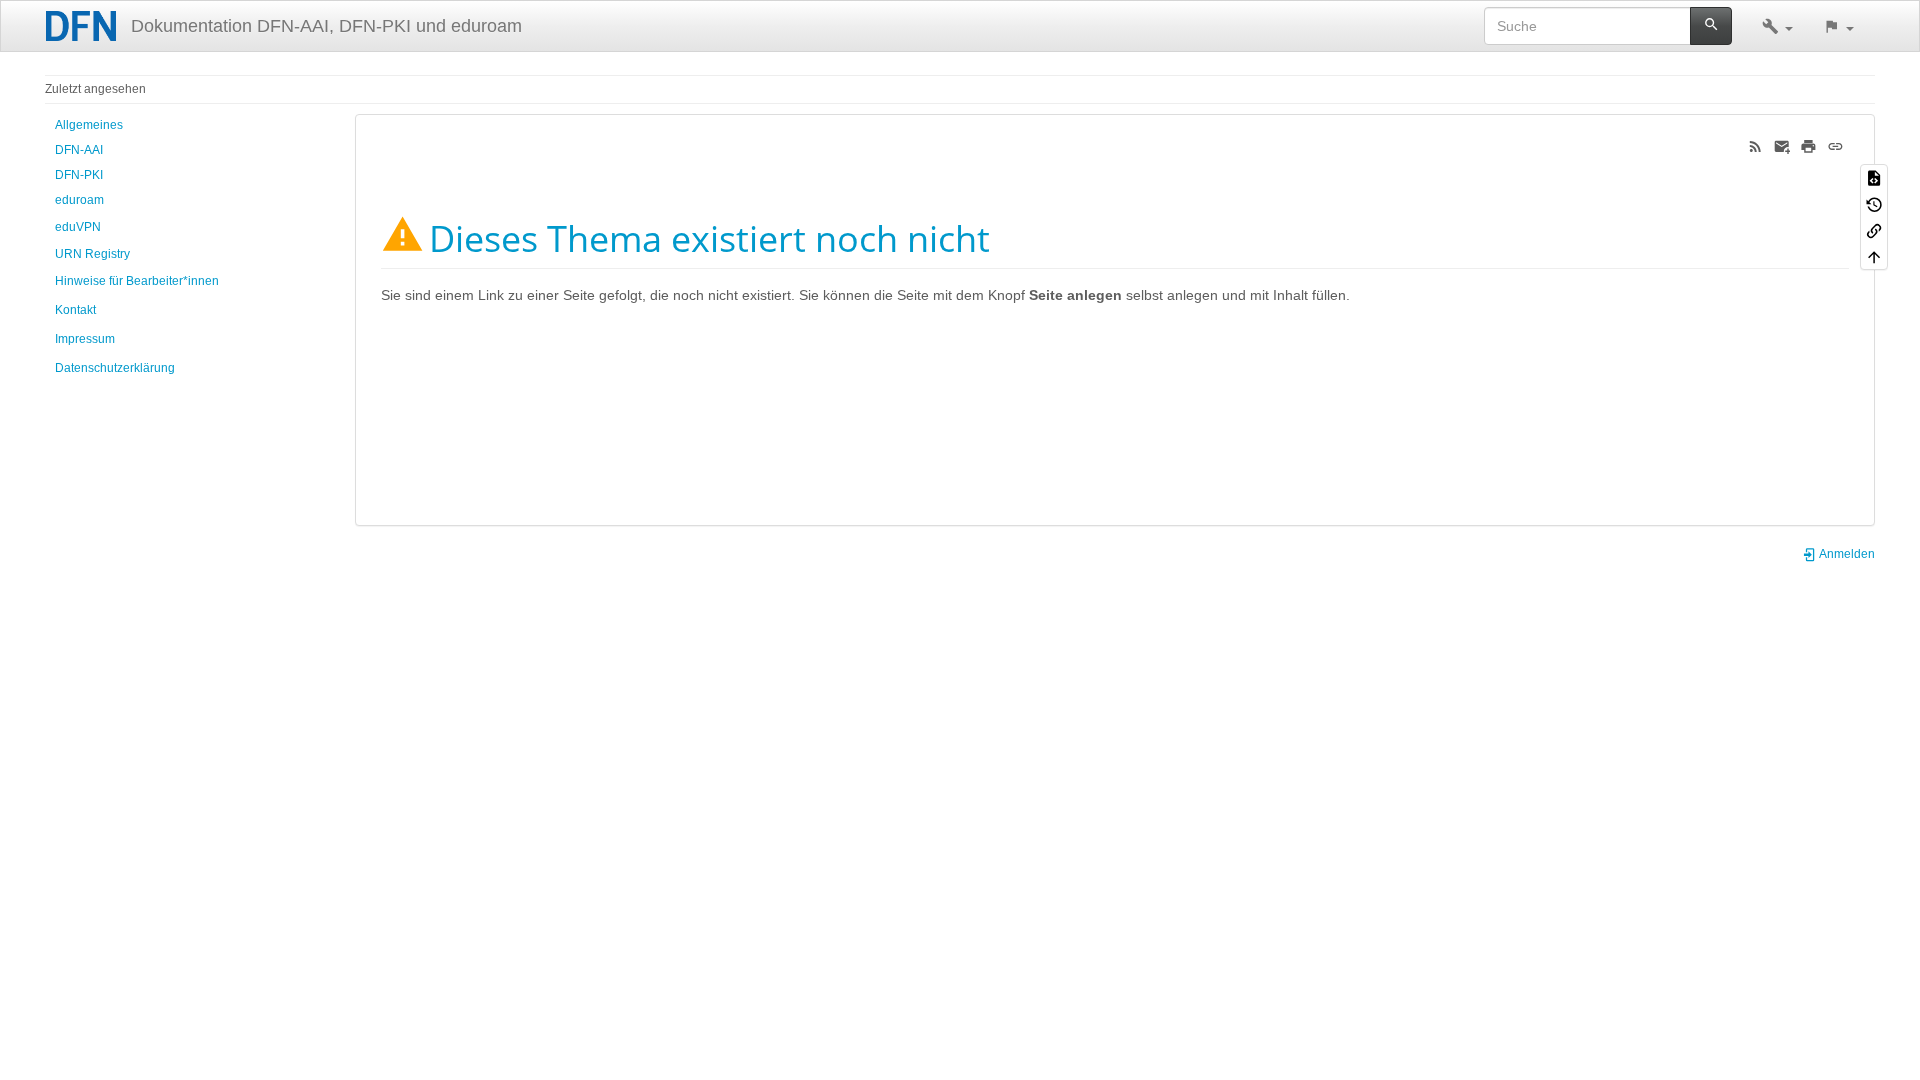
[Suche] (1711, 26)
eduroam (79, 200)
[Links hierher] (1874, 230)
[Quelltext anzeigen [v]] (1874, 177)
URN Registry (92, 254)
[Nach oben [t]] (1874, 256)
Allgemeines (89, 125)
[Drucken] (1808, 145)
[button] (1777, 26)
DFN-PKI (79, 175)
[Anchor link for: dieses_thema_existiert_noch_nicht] (1008, 236)
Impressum (85, 339)
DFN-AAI (79, 150)
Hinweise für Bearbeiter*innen (137, 281)
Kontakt (75, 310)
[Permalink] (1835, 145)
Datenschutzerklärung (115, 368)
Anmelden (1846, 554)
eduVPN (78, 227)
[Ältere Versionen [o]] (1874, 203)
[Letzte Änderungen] (1755, 145)
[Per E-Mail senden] (1782, 145)
